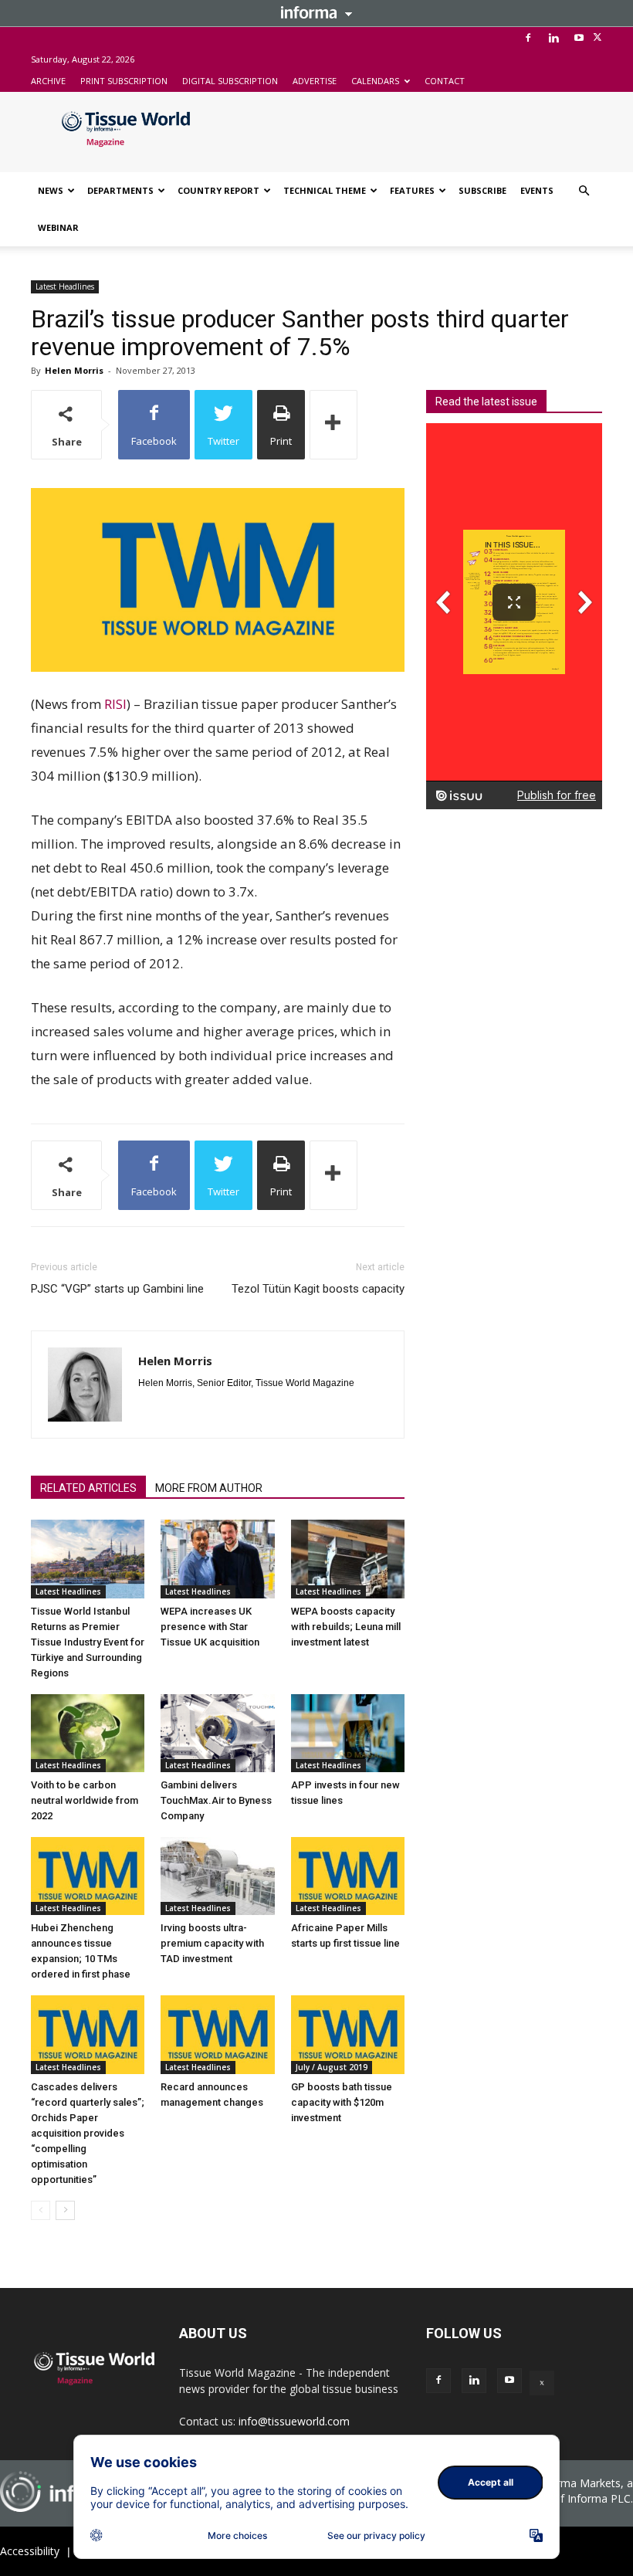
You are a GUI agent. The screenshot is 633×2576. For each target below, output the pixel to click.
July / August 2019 (332, 2067)
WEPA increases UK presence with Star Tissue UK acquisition (210, 1627)
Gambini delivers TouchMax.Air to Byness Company (216, 1800)
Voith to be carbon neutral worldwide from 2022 (85, 1800)
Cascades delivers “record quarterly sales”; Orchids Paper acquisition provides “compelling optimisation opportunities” (88, 2133)
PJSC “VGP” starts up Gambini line (117, 1289)
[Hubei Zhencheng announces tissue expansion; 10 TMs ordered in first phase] (88, 1876)
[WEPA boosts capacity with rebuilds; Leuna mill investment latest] (348, 1559)
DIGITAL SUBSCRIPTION (230, 81)
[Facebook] (528, 38)
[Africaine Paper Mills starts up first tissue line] (348, 1876)
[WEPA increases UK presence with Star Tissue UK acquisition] (217, 1559)
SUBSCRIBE (482, 190)
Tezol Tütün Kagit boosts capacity (318, 1289)
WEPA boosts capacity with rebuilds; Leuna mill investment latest (346, 1627)
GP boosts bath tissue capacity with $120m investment (342, 2102)
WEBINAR (58, 227)
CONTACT (445, 81)
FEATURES (412, 190)
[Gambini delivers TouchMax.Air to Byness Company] (217, 1733)
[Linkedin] (553, 38)
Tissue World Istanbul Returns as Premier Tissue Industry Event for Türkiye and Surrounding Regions (88, 1642)
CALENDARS (375, 81)
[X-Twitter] (597, 38)
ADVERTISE (315, 81)
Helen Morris (74, 370)
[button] (584, 191)
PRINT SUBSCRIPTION (124, 81)
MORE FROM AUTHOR (209, 1488)
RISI (115, 704)
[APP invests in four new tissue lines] (348, 1733)
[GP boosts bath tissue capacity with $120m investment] (348, 2034)
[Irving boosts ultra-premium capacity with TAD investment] (217, 1876)
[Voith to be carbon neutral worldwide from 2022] (88, 1733)
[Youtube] (579, 38)
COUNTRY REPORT (218, 190)
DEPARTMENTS (120, 190)
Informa (316, 12)
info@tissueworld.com (294, 2421)
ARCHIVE (48, 81)
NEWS (51, 190)
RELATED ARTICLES (88, 1488)
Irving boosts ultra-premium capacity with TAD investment (212, 1943)
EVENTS (537, 190)
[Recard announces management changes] (217, 2034)
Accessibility (30, 2551)
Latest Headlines (65, 286)
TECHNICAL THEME (325, 190)
